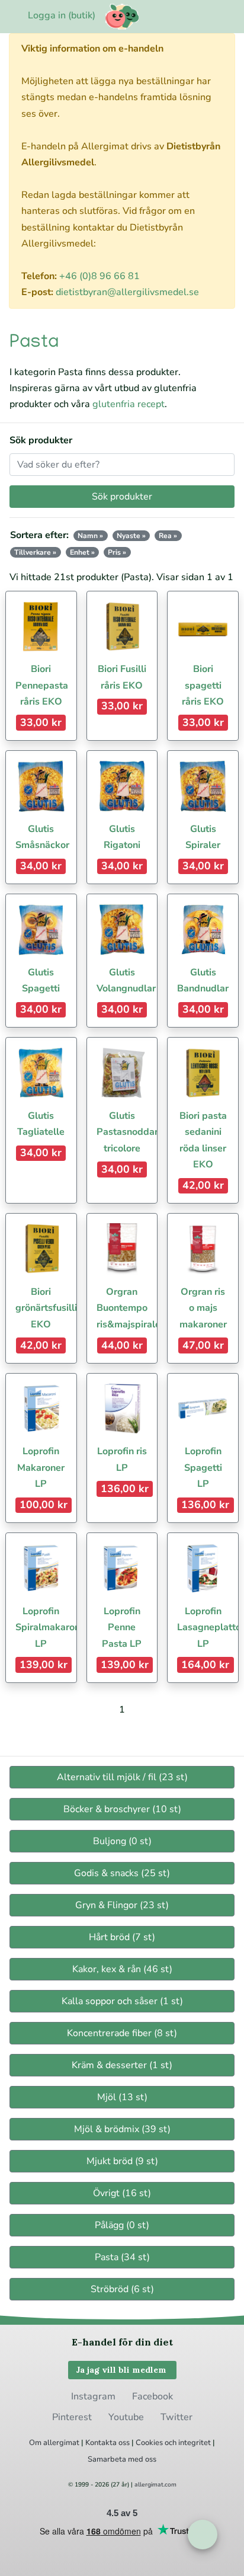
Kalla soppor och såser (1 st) (122, 2001)
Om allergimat (54, 2443)
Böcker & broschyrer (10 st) (122, 1809)
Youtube (126, 2417)
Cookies (149, 2443)
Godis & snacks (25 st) (122, 1873)
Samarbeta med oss (122, 2459)
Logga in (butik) (62, 15)
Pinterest (72, 2417)
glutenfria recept (129, 404)
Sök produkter (41, 440)
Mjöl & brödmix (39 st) (122, 2129)
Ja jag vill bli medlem (122, 2370)
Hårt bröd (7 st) (122, 1937)
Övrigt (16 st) (122, 2193)
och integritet (188, 2443)
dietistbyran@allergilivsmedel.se (127, 292)
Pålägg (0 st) (122, 2225)
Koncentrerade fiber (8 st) (122, 2033)
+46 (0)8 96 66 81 (99, 276)
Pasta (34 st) (122, 2257)
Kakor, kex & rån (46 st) (122, 1969)
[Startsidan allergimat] (122, 17)
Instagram (93, 2396)
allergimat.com (155, 2485)
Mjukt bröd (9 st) (122, 2161)
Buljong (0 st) (122, 1841)
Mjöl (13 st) (122, 2097)
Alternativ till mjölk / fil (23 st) (122, 1777)
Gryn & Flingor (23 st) (122, 1905)
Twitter (176, 2417)
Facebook (152, 2396)
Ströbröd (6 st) (122, 2289)
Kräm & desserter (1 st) (122, 2065)
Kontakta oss (107, 2443)
